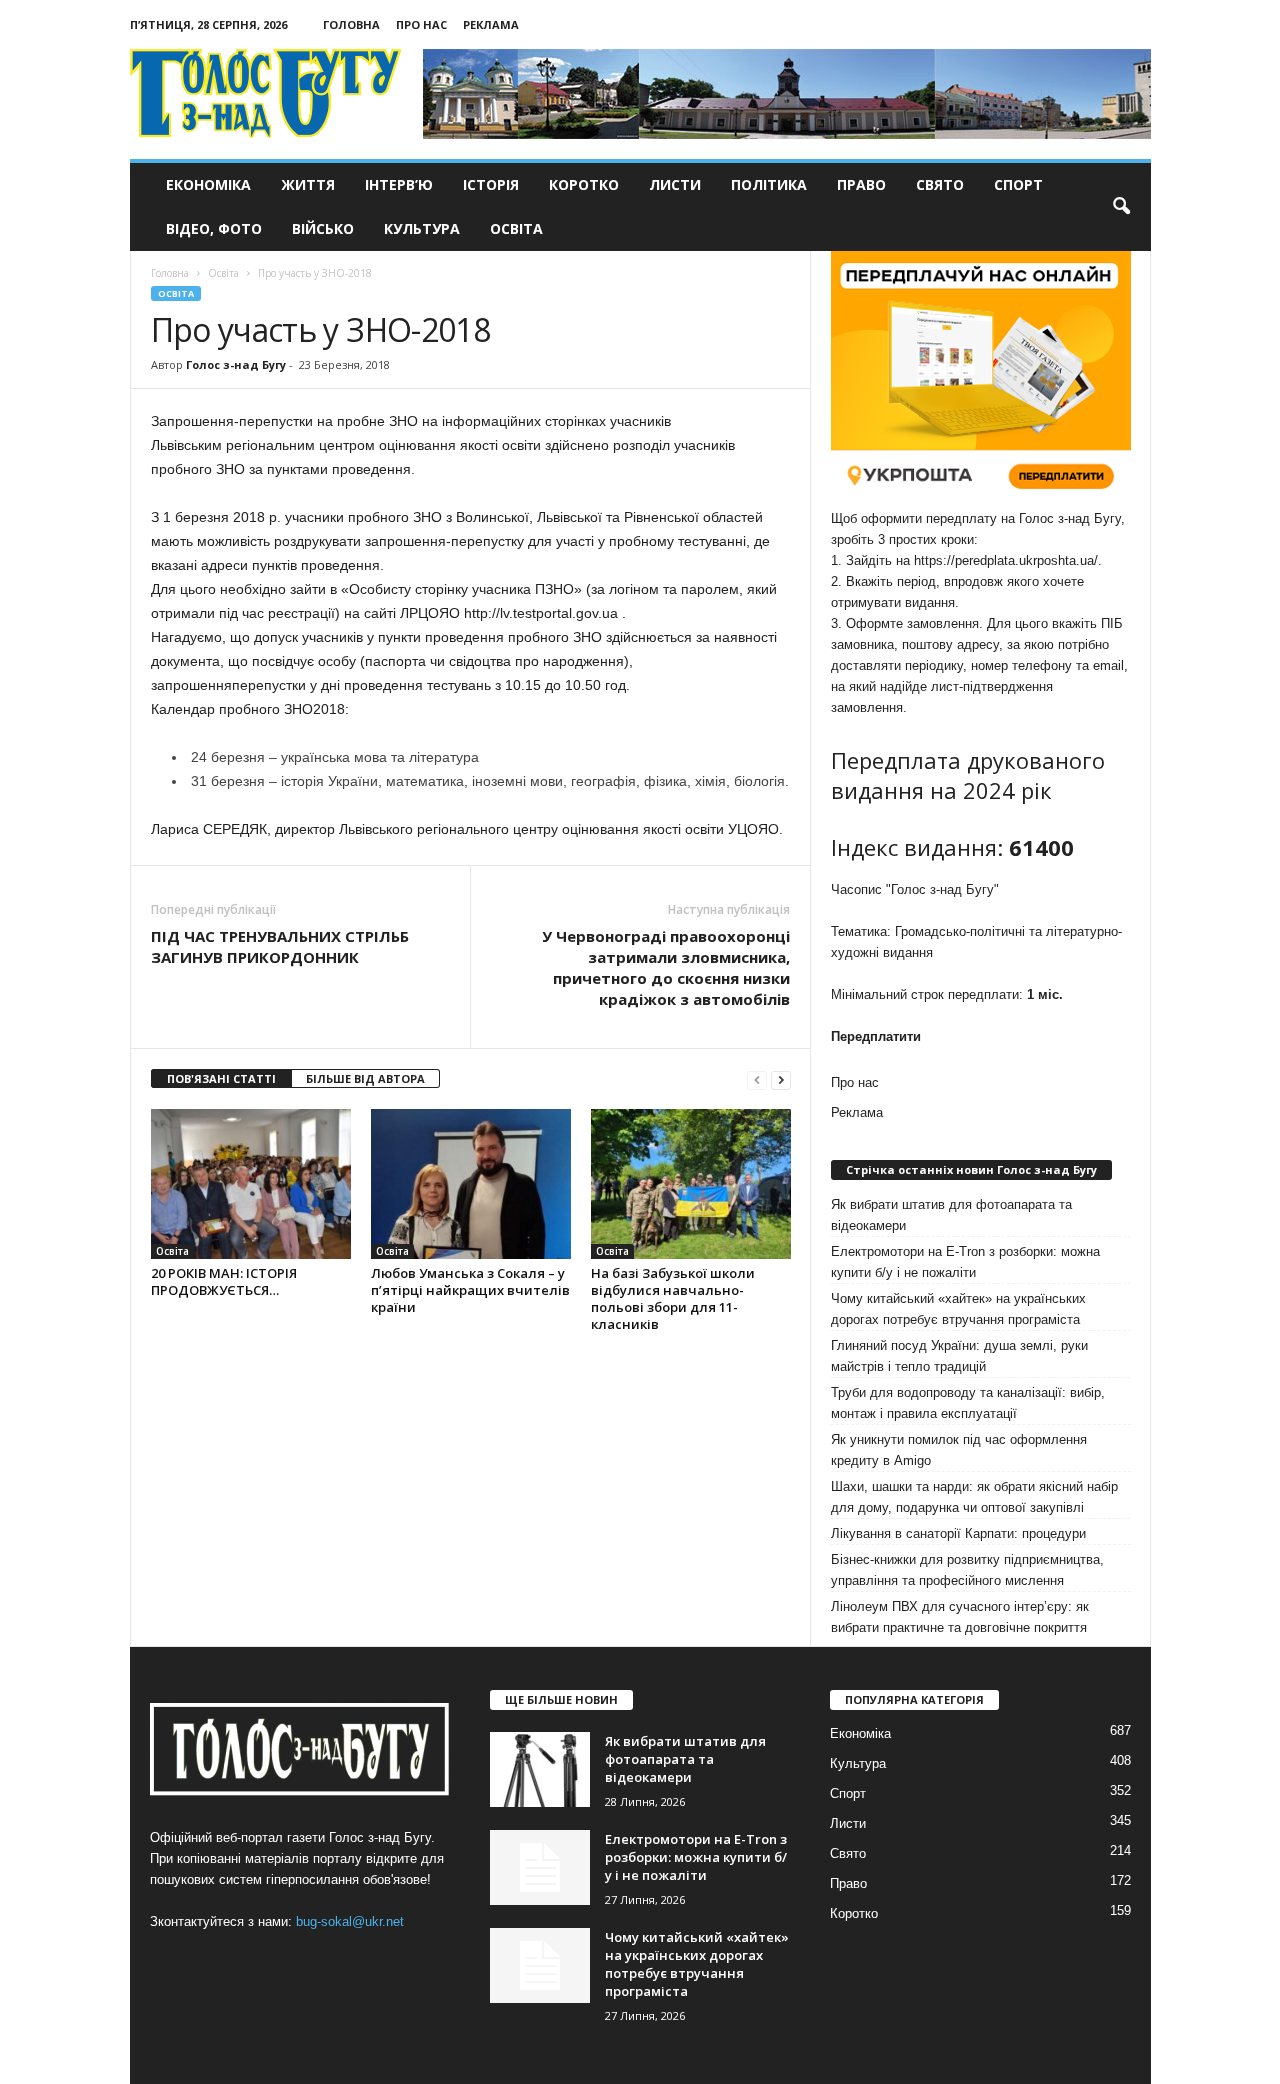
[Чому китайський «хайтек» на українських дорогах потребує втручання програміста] (540, 1965)
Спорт (1018, 184)
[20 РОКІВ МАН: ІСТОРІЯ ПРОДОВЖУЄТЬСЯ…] (251, 1184)
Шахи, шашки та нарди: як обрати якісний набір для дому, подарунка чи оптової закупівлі (974, 1497)
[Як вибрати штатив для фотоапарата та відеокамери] (540, 1769)
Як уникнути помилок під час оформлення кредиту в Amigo (959, 1450)
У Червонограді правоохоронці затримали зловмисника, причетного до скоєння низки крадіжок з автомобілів (666, 967)
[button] (1121, 207)
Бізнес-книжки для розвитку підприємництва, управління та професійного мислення (967, 1570)
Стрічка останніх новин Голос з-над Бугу (971, 1169)
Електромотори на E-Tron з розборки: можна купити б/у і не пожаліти (965, 1262)
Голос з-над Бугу (236, 364)
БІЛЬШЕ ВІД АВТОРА (365, 1078)
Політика (769, 184)
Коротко (584, 184)
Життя (308, 184)
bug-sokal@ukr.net (350, 1921)
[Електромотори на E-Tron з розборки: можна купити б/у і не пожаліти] (540, 1867)
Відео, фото (214, 228)
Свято (940, 184)
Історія (491, 184)
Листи (675, 184)
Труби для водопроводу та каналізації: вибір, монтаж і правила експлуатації (968, 1403)
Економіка (208, 184)
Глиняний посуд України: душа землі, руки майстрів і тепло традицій (959, 1356)
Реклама (491, 24)
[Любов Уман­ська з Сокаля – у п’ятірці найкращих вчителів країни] (471, 1184)
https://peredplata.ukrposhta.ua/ (1006, 560)
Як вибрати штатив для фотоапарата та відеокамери (951, 1215)
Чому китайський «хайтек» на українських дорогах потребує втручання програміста (958, 1309)
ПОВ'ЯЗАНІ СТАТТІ (221, 1078)
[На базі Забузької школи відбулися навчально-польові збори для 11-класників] (691, 1184)
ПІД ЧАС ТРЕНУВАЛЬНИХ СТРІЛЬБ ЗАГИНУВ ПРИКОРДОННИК (280, 946)
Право (861, 184)
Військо (323, 228)
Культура (422, 228)
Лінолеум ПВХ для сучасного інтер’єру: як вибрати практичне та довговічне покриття (960, 1617)
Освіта (516, 228)
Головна (351, 24)
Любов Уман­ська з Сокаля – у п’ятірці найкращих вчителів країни (470, 1290)
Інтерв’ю (399, 184)
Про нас (421, 24)
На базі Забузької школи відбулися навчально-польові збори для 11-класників (673, 1298)
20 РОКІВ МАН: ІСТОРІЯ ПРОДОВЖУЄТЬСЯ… (224, 1281)
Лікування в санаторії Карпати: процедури (958, 1533)
